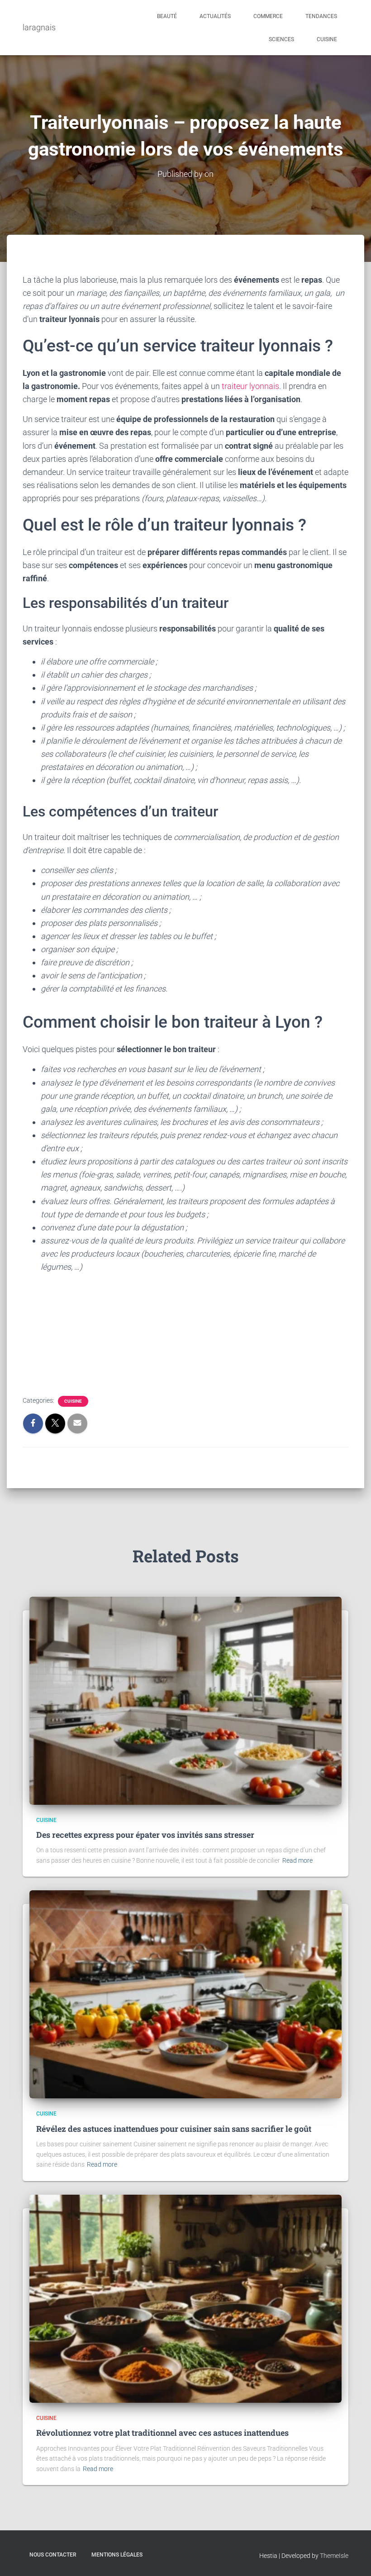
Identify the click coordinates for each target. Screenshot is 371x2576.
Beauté (167, 16)
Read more (297, 1860)
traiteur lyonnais (250, 386)
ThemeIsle (334, 2556)
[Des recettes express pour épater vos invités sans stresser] (185, 1700)
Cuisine (327, 39)
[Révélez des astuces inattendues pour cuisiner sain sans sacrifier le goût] (185, 1994)
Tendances (321, 16)
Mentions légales (117, 2555)
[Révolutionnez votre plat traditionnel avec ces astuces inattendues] (185, 2298)
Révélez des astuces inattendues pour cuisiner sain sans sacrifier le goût (174, 2129)
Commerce (268, 16)
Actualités (215, 16)
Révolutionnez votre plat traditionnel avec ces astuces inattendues (162, 2433)
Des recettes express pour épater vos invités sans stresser (145, 1835)
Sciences (281, 39)
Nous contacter (53, 2555)
